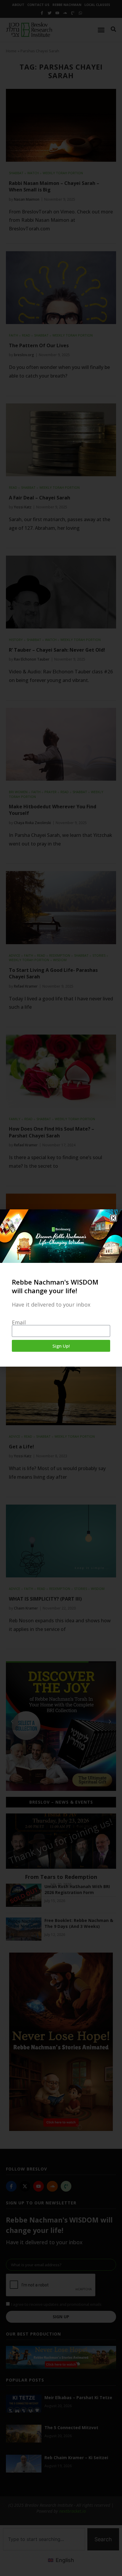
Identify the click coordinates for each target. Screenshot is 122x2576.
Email (19, 1322)
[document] (61, 1288)
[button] (113, 1218)
